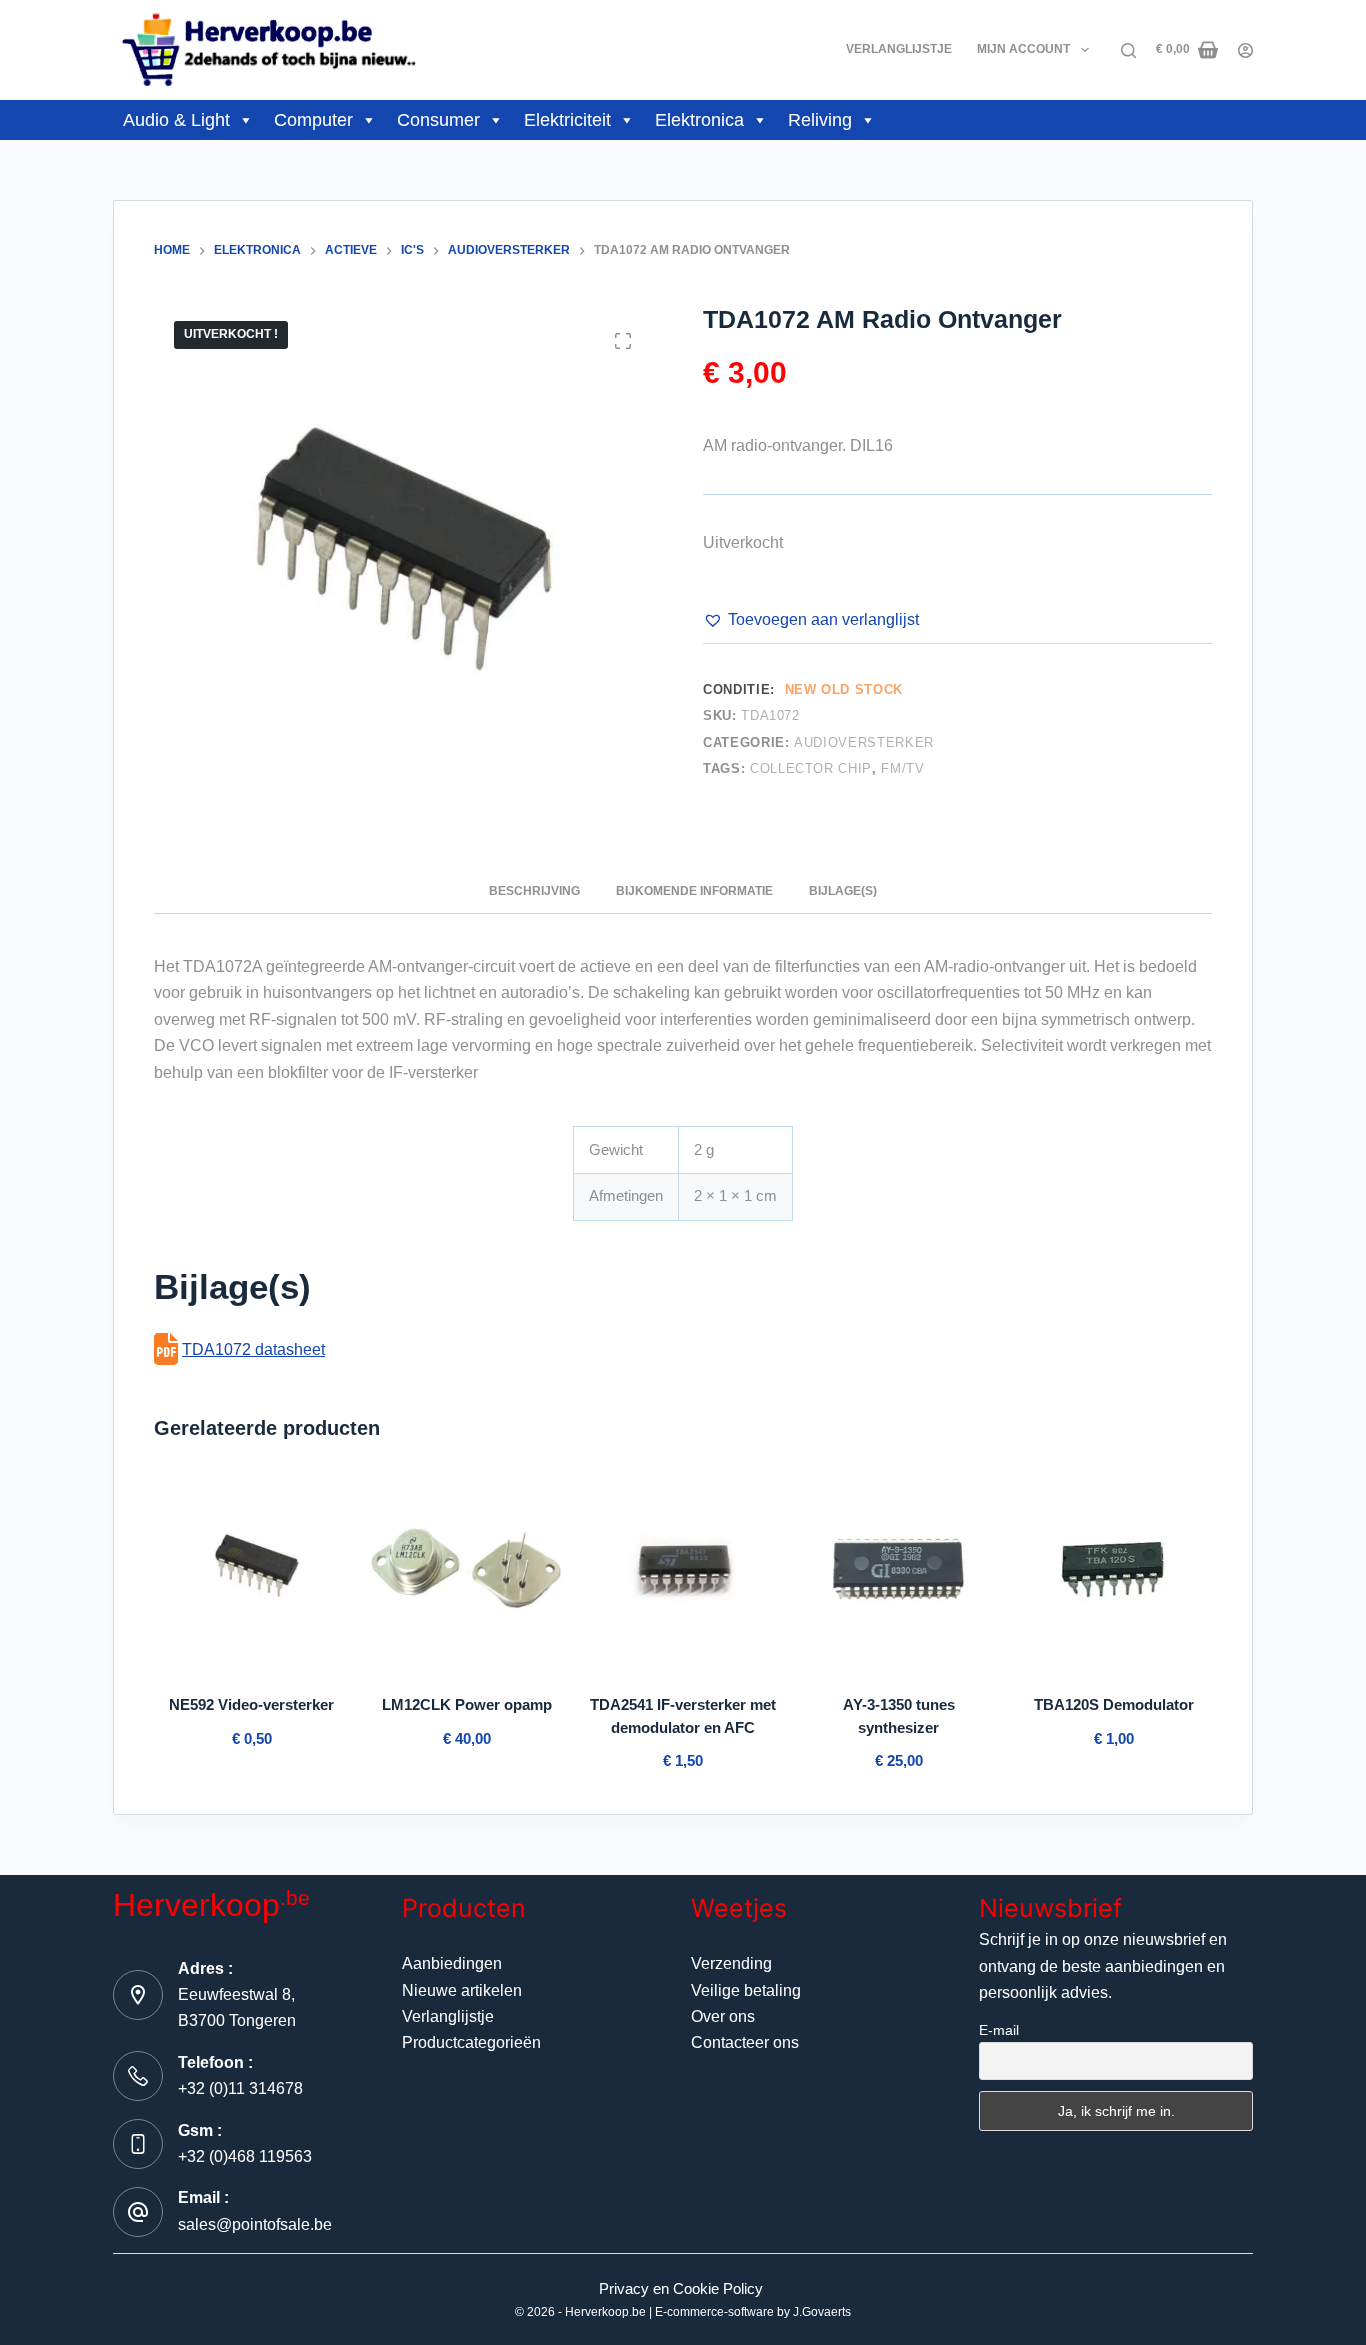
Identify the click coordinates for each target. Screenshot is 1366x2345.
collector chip (811, 768)
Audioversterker (864, 742)
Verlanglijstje (899, 49)
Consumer (438, 120)
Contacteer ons (745, 2042)
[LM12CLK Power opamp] (468, 1571)
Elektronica (699, 120)
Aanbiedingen (452, 1963)
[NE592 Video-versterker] (252, 1571)
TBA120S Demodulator (1114, 1704)
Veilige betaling (746, 1990)
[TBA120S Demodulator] (1114, 1571)
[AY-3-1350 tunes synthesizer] (899, 1571)
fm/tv (902, 768)
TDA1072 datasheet (253, 1349)
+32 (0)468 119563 (245, 2156)
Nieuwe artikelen (462, 1990)
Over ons (723, 2016)
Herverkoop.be (605, 2312)
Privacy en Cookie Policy (681, 2288)
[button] (811, 620)
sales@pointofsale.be (255, 2224)
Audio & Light (176, 120)
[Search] (1128, 50)
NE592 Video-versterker (251, 1704)
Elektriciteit (567, 120)
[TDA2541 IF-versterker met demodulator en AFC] (683, 1571)
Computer (313, 120)
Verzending (731, 1963)
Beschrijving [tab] (534, 891)
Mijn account (1023, 49)
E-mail (999, 2030)
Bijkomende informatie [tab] (694, 891)
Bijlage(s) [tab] (843, 891)
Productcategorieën (471, 2042)
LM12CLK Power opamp (467, 1704)
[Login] (1245, 50)
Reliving (820, 120)
